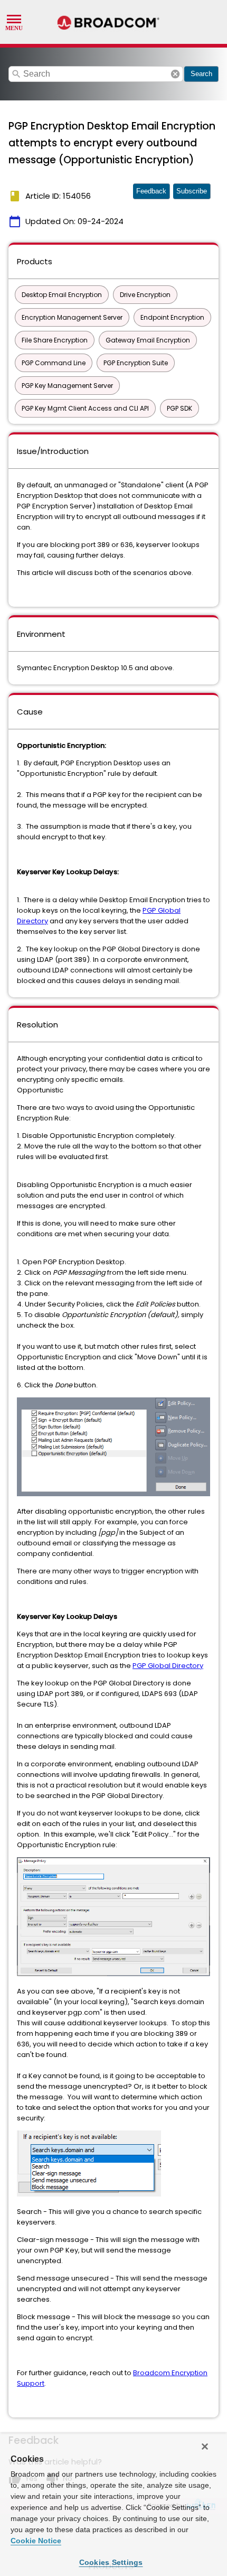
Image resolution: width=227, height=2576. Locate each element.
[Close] (205, 2447)
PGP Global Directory (168, 1666)
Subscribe (192, 191)
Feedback (151, 191)
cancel (175, 74)
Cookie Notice (36, 2541)
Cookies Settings (111, 2562)
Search (201, 74)
